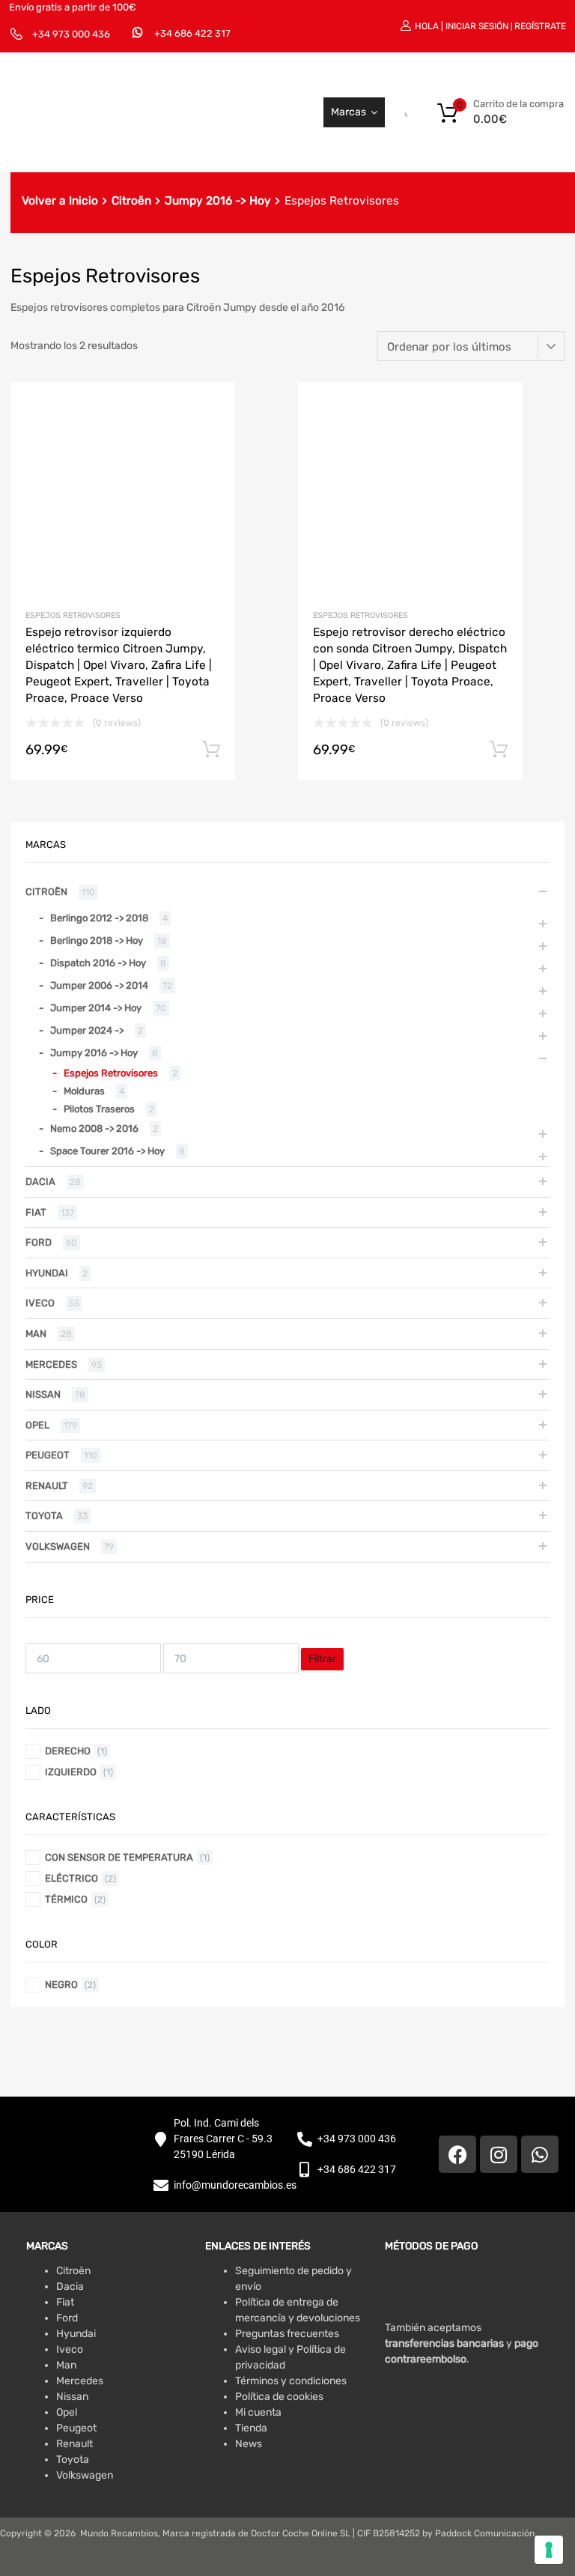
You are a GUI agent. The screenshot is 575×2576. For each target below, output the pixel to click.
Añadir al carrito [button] (211, 750)
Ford (39, 1242)
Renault (47, 1486)
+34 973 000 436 (71, 34)
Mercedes (51, 1364)
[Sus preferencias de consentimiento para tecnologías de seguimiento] (549, 2550)
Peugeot (48, 1455)
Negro (61, 1985)
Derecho (68, 1751)
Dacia (40, 1182)
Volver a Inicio (60, 201)
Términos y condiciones (291, 2381)
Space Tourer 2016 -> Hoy (107, 1151)
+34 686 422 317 (192, 33)
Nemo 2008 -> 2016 (94, 1128)
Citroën (131, 201)
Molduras (84, 1091)
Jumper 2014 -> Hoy (96, 1008)
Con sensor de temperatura (119, 1857)
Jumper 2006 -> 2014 (99, 985)
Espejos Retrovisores (73, 615)
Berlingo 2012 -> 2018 (99, 918)
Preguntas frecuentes (287, 2334)
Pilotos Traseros (99, 1109)
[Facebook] (457, 2154)
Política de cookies (279, 2397)
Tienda (251, 2428)
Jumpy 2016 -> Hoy (218, 201)
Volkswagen (58, 1546)
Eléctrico (72, 1878)
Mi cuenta (258, 2412)
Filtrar (322, 1659)
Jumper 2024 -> (87, 1030)
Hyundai (47, 1273)
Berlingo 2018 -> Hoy (97, 940)
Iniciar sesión (477, 26)
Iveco (40, 1303)
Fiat (36, 1212)
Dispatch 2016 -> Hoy (98, 963)
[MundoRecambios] (116, 140)
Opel (37, 1425)
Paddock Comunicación (485, 2533)
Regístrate (540, 26)
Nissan (43, 1394)
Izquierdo (71, 1772)
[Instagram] (499, 2154)
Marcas (349, 112)
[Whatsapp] (540, 2154)
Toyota (44, 1516)
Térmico (66, 1899)
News (249, 2444)
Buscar (390, 112)
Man (36, 1334)
